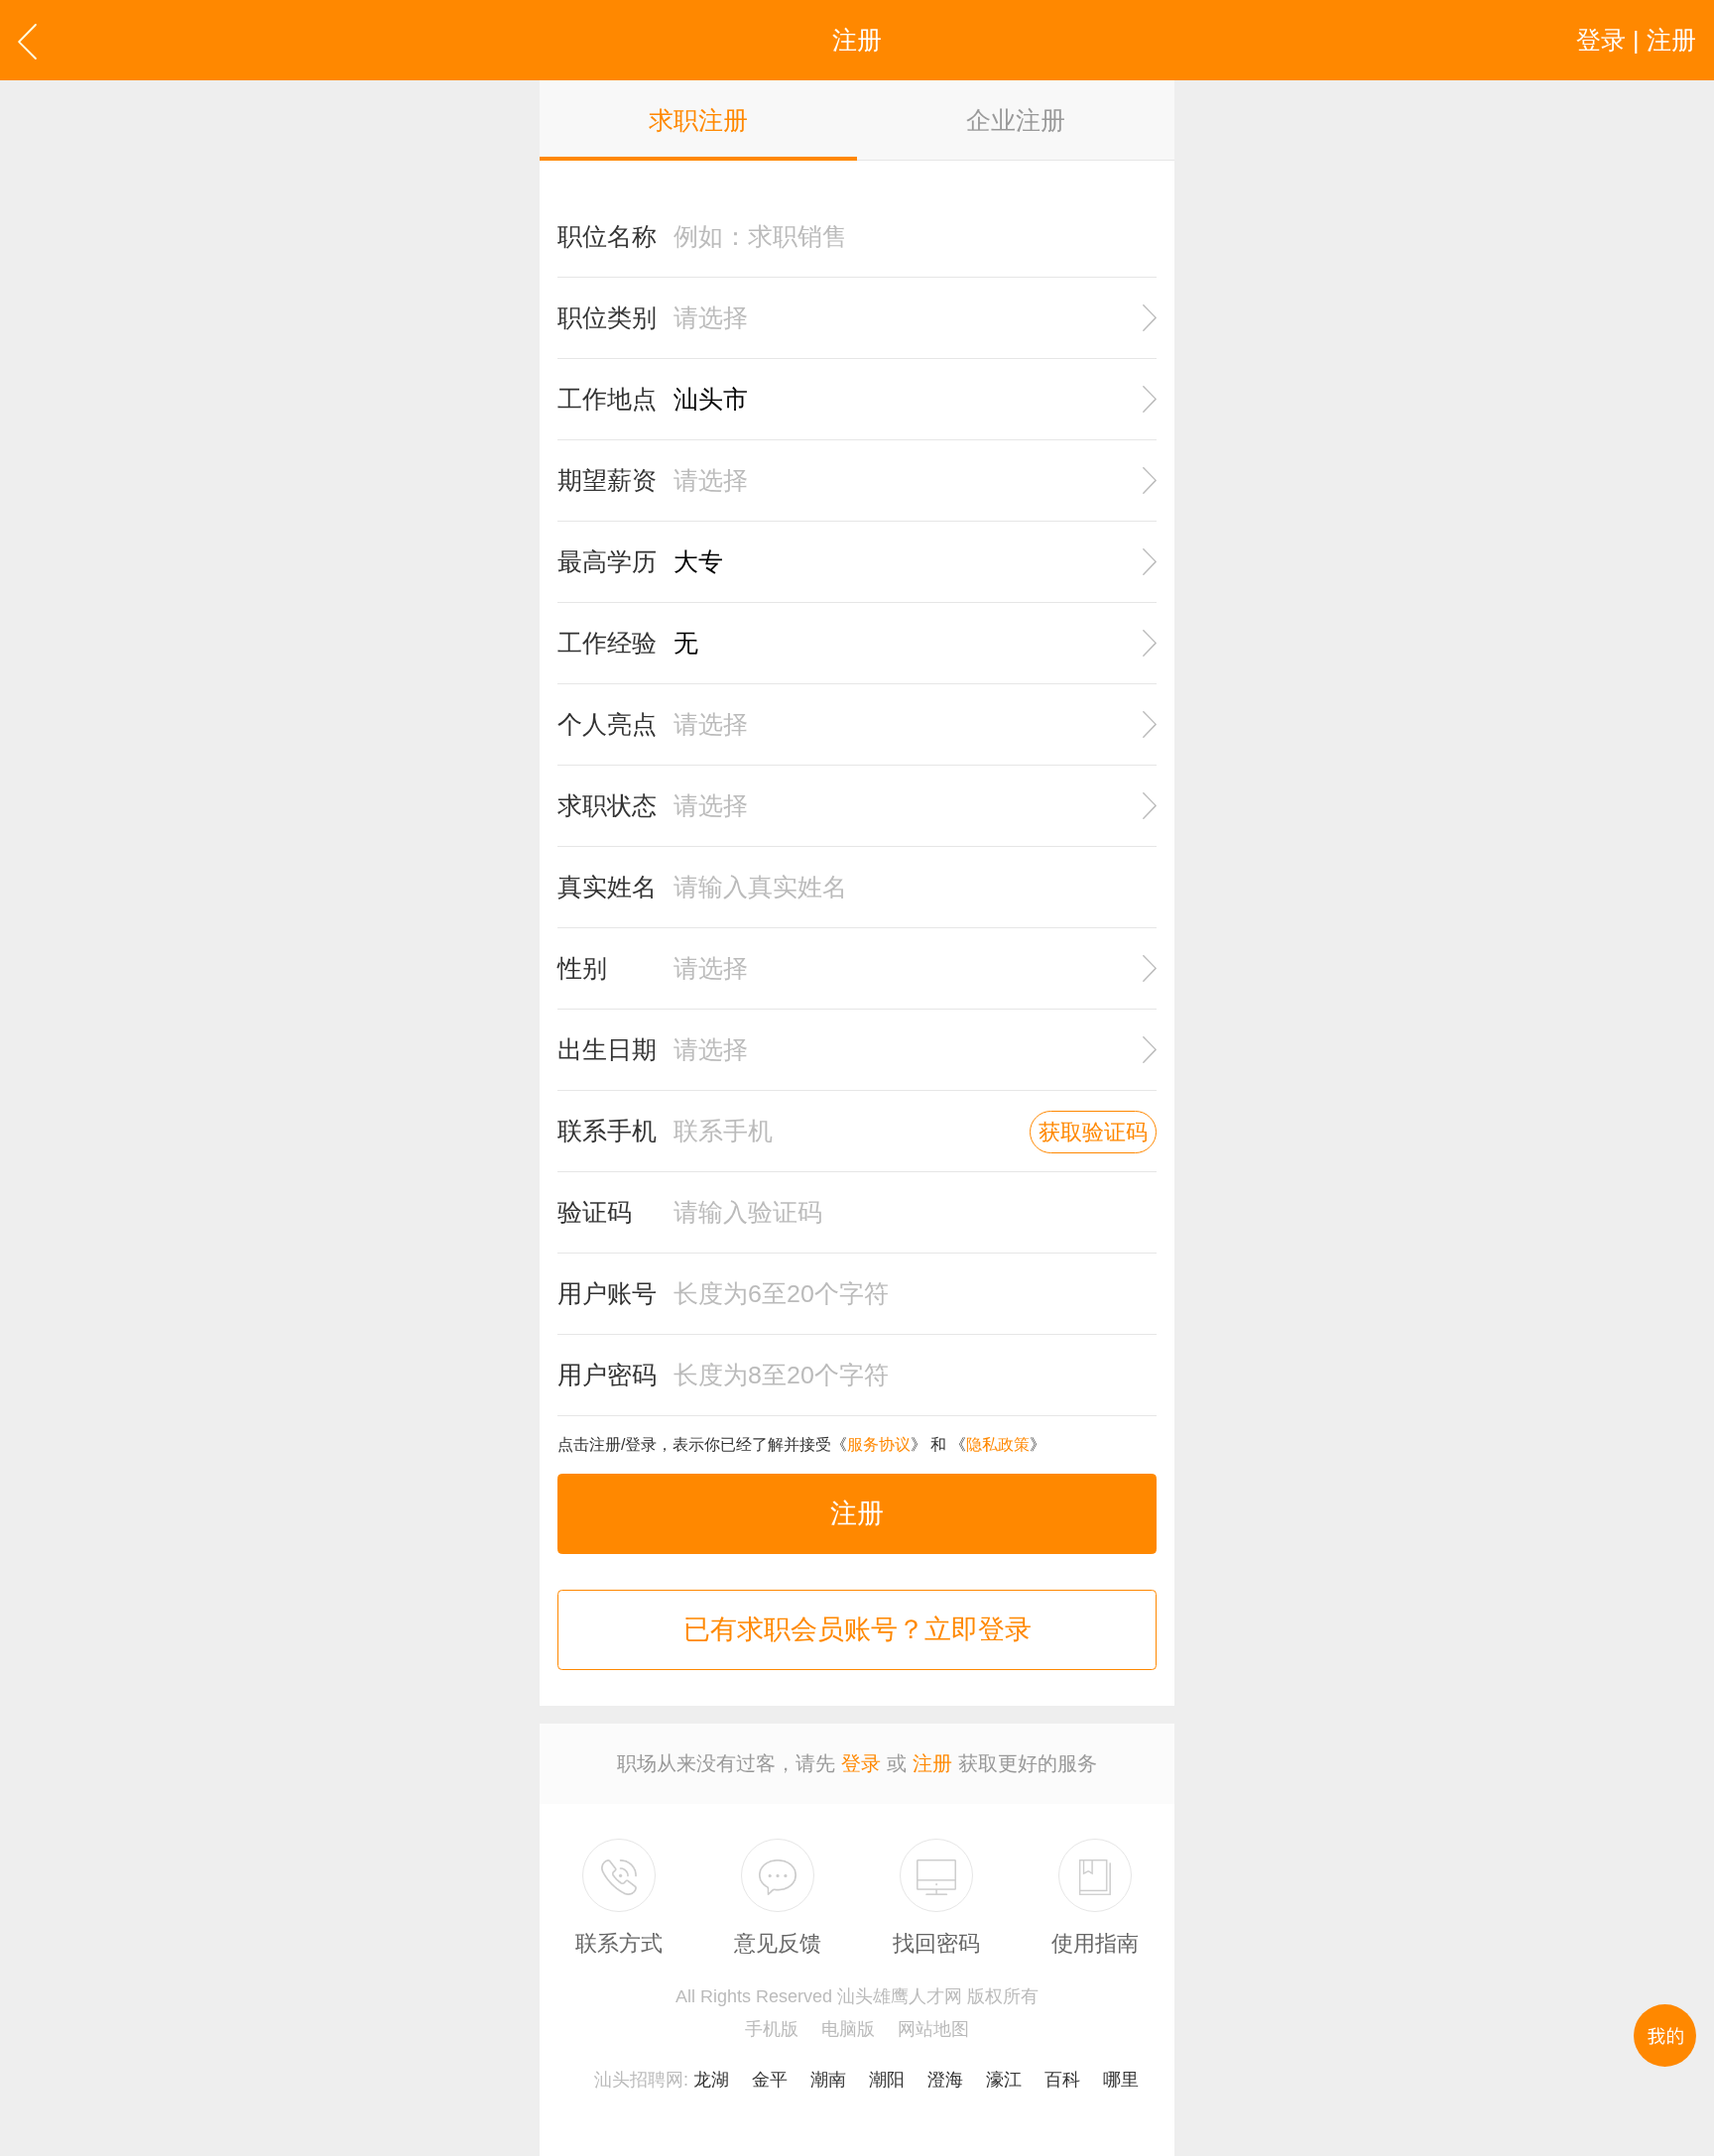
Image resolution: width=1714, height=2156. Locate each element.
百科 (1062, 2080)
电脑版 (848, 2029)
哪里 (1121, 2080)
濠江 (1004, 2080)
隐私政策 (998, 1444)
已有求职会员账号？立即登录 (857, 1629)
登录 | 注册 (1636, 40)
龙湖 (711, 2080)
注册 (857, 1513)
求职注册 (698, 120)
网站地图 (933, 2029)
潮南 (828, 2080)
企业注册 (1016, 120)
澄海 (945, 2080)
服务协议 (879, 1444)
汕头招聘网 (639, 2080)
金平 (770, 2080)
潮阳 (887, 2080)
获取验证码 (1093, 1132)
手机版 (772, 2029)
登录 (861, 1763)
